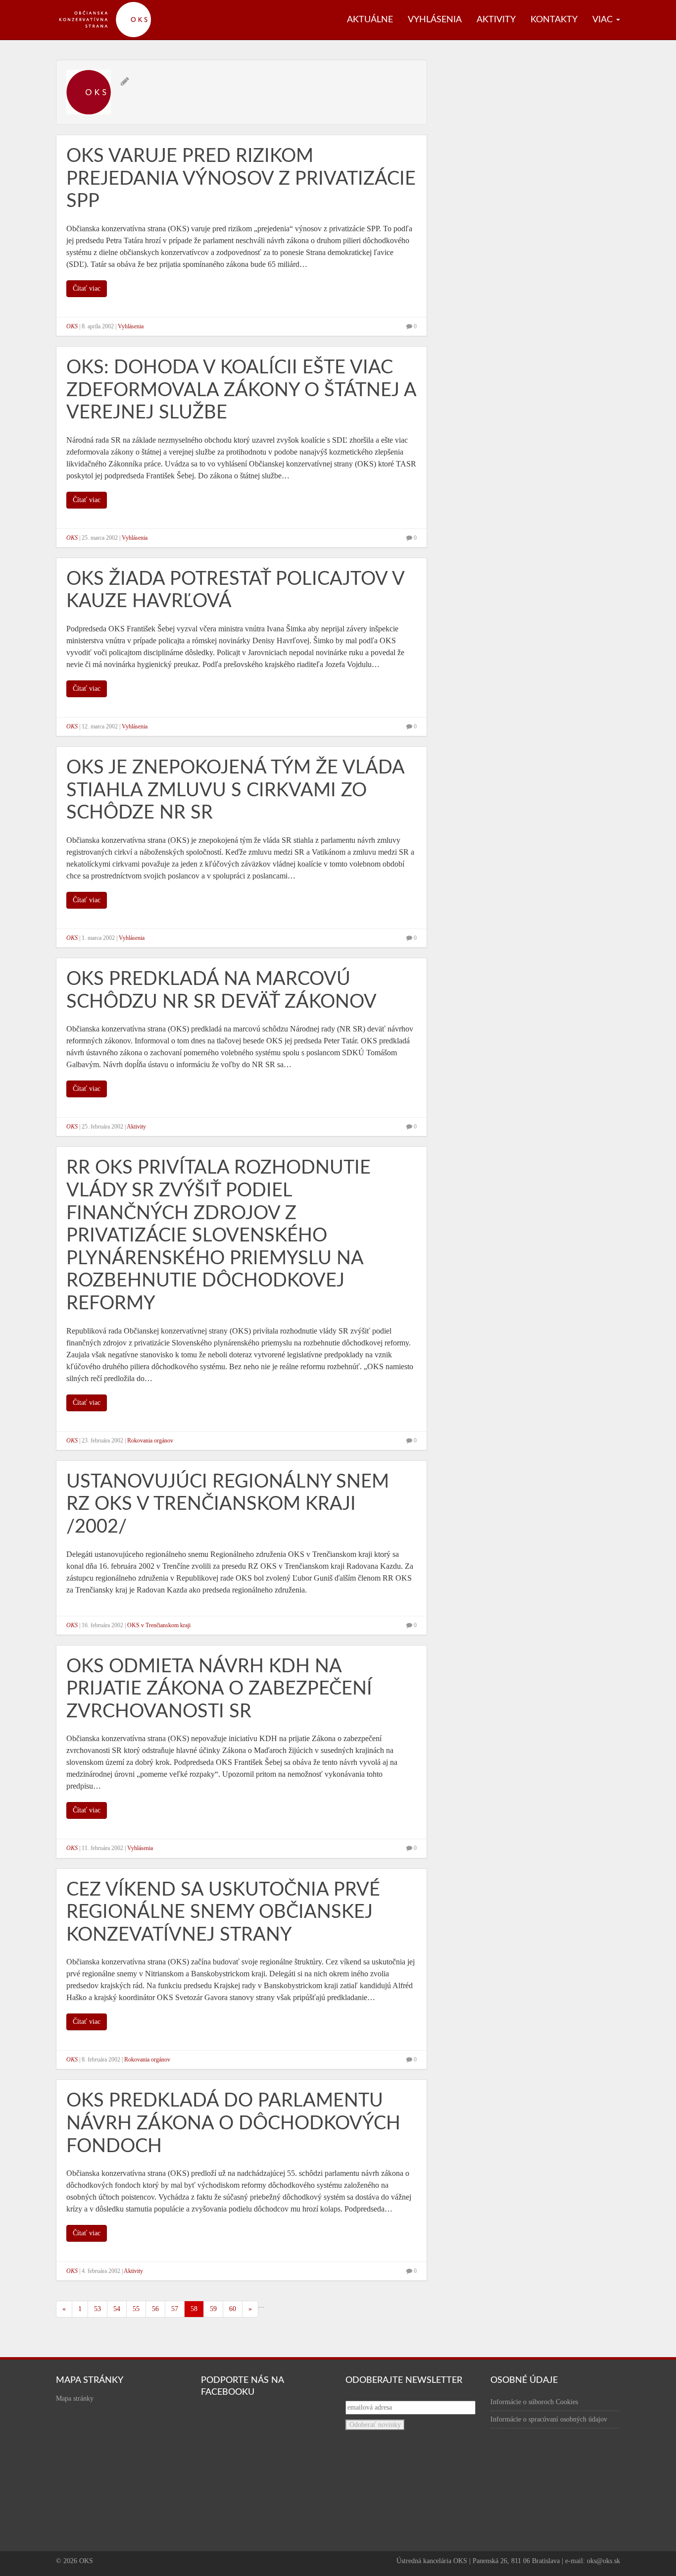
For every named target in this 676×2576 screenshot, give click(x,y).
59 (213, 2309)
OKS (72, 326)
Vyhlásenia (435, 20)
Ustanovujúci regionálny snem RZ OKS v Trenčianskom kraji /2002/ (228, 1504)
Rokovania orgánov (150, 1441)
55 (136, 2309)
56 (155, 2309)
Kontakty (554, 20)
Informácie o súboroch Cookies (534, 2402)
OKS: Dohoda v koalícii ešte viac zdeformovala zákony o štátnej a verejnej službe (241, 390)
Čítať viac (87, 288)
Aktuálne (370, 20)
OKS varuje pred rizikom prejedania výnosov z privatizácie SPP (241, 179)
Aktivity (496, 20)
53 (97, 2309)
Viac (604, 20)
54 (117, 2309)
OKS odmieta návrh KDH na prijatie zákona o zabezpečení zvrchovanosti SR (219, 1689)
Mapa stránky (75, 2398)
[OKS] (110, 5)
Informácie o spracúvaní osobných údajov (549, 2419)
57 (175, 2309)
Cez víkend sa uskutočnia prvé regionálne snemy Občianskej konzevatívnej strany (223, 1912)
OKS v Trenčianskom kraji (159, 1625)
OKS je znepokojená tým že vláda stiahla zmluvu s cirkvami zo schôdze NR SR (235, 790)
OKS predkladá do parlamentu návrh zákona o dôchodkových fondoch (233, 2123)
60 (233, 2309)
